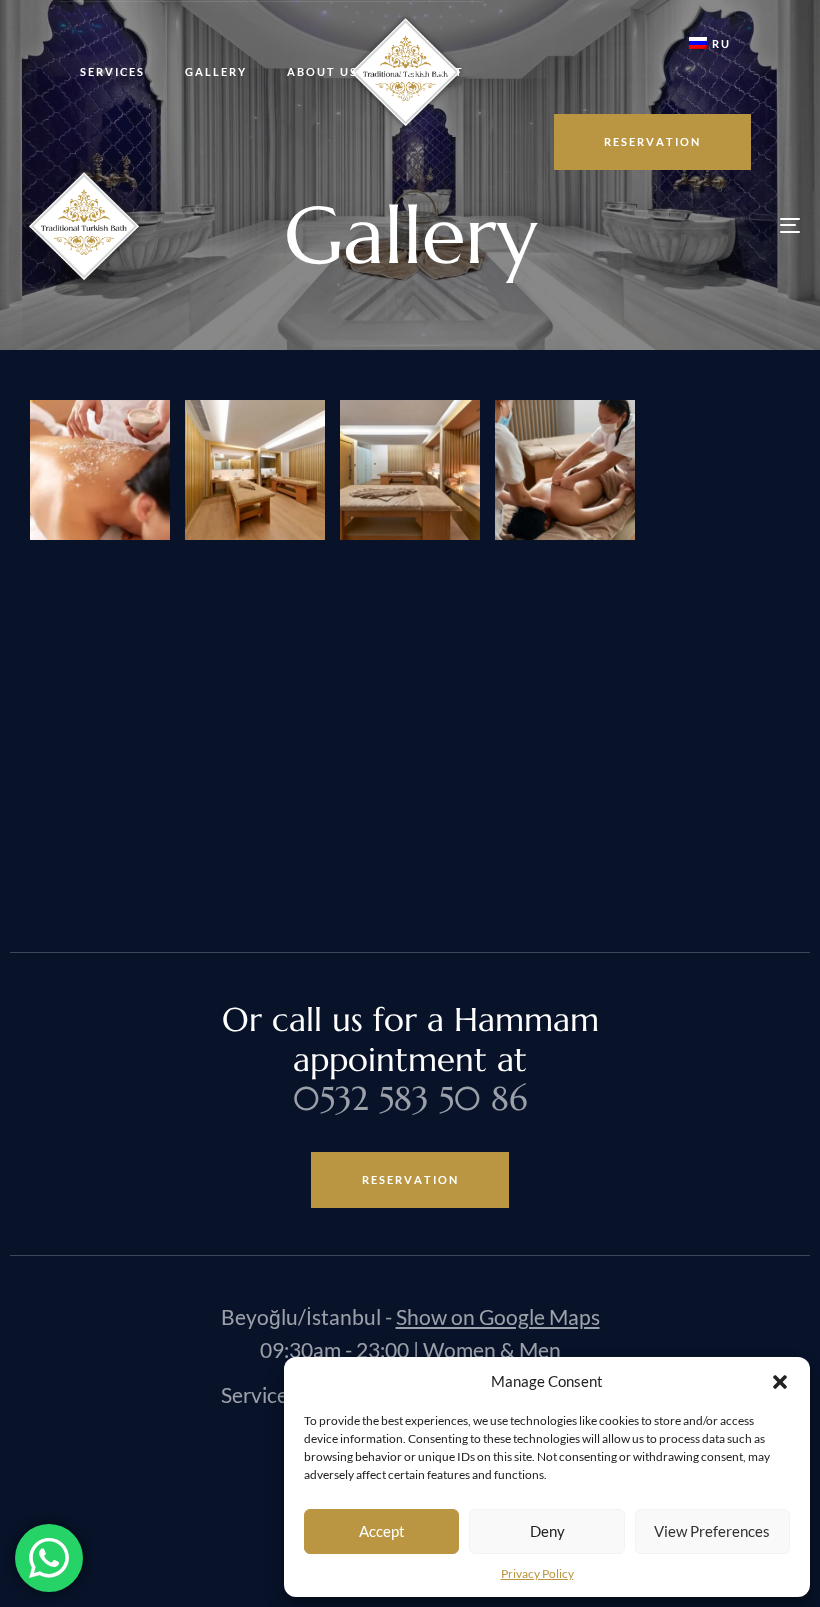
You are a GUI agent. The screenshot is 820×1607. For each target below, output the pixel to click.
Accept (382, 1531)
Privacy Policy (537, 1573)
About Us (322, 71)
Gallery (216, 71)
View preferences (712, 1531)
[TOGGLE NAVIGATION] (670, 225)
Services (112, 71)
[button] (780, 1382)
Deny (547, 1531)
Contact (431, 71)
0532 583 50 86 (410, 1098)
